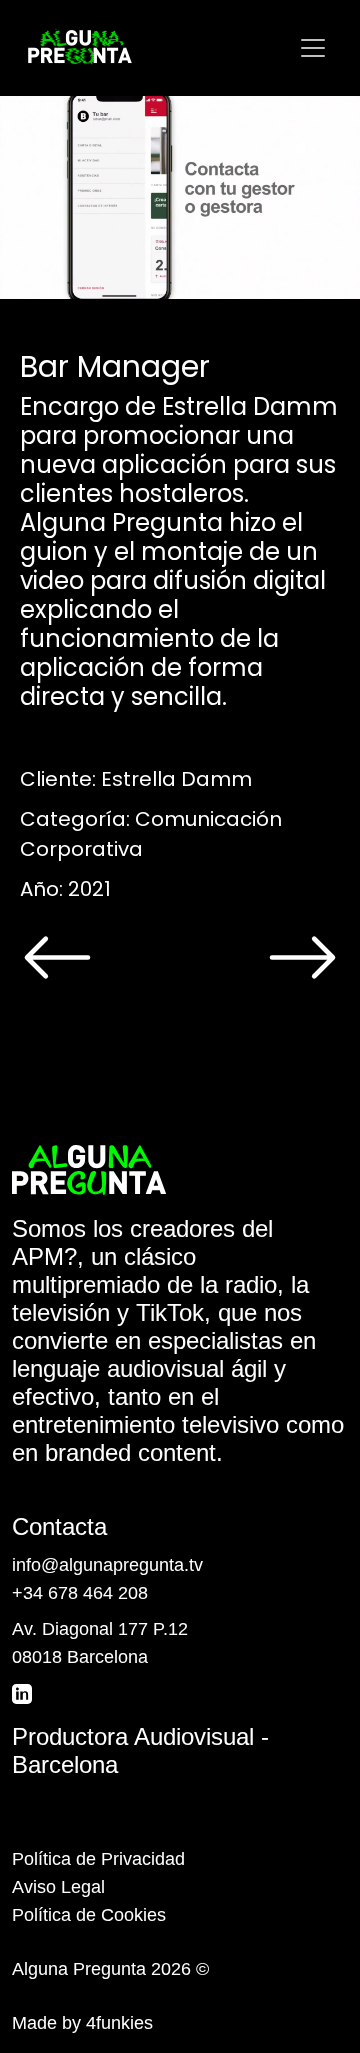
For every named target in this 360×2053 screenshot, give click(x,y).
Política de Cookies (89, 1915)
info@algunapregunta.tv (107, 1565)
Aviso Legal (58, 1887)
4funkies (119, 2023)
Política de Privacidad (98, 1859)
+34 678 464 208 (80, 1593)
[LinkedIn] (24, 1693)
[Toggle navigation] (313, 48)
